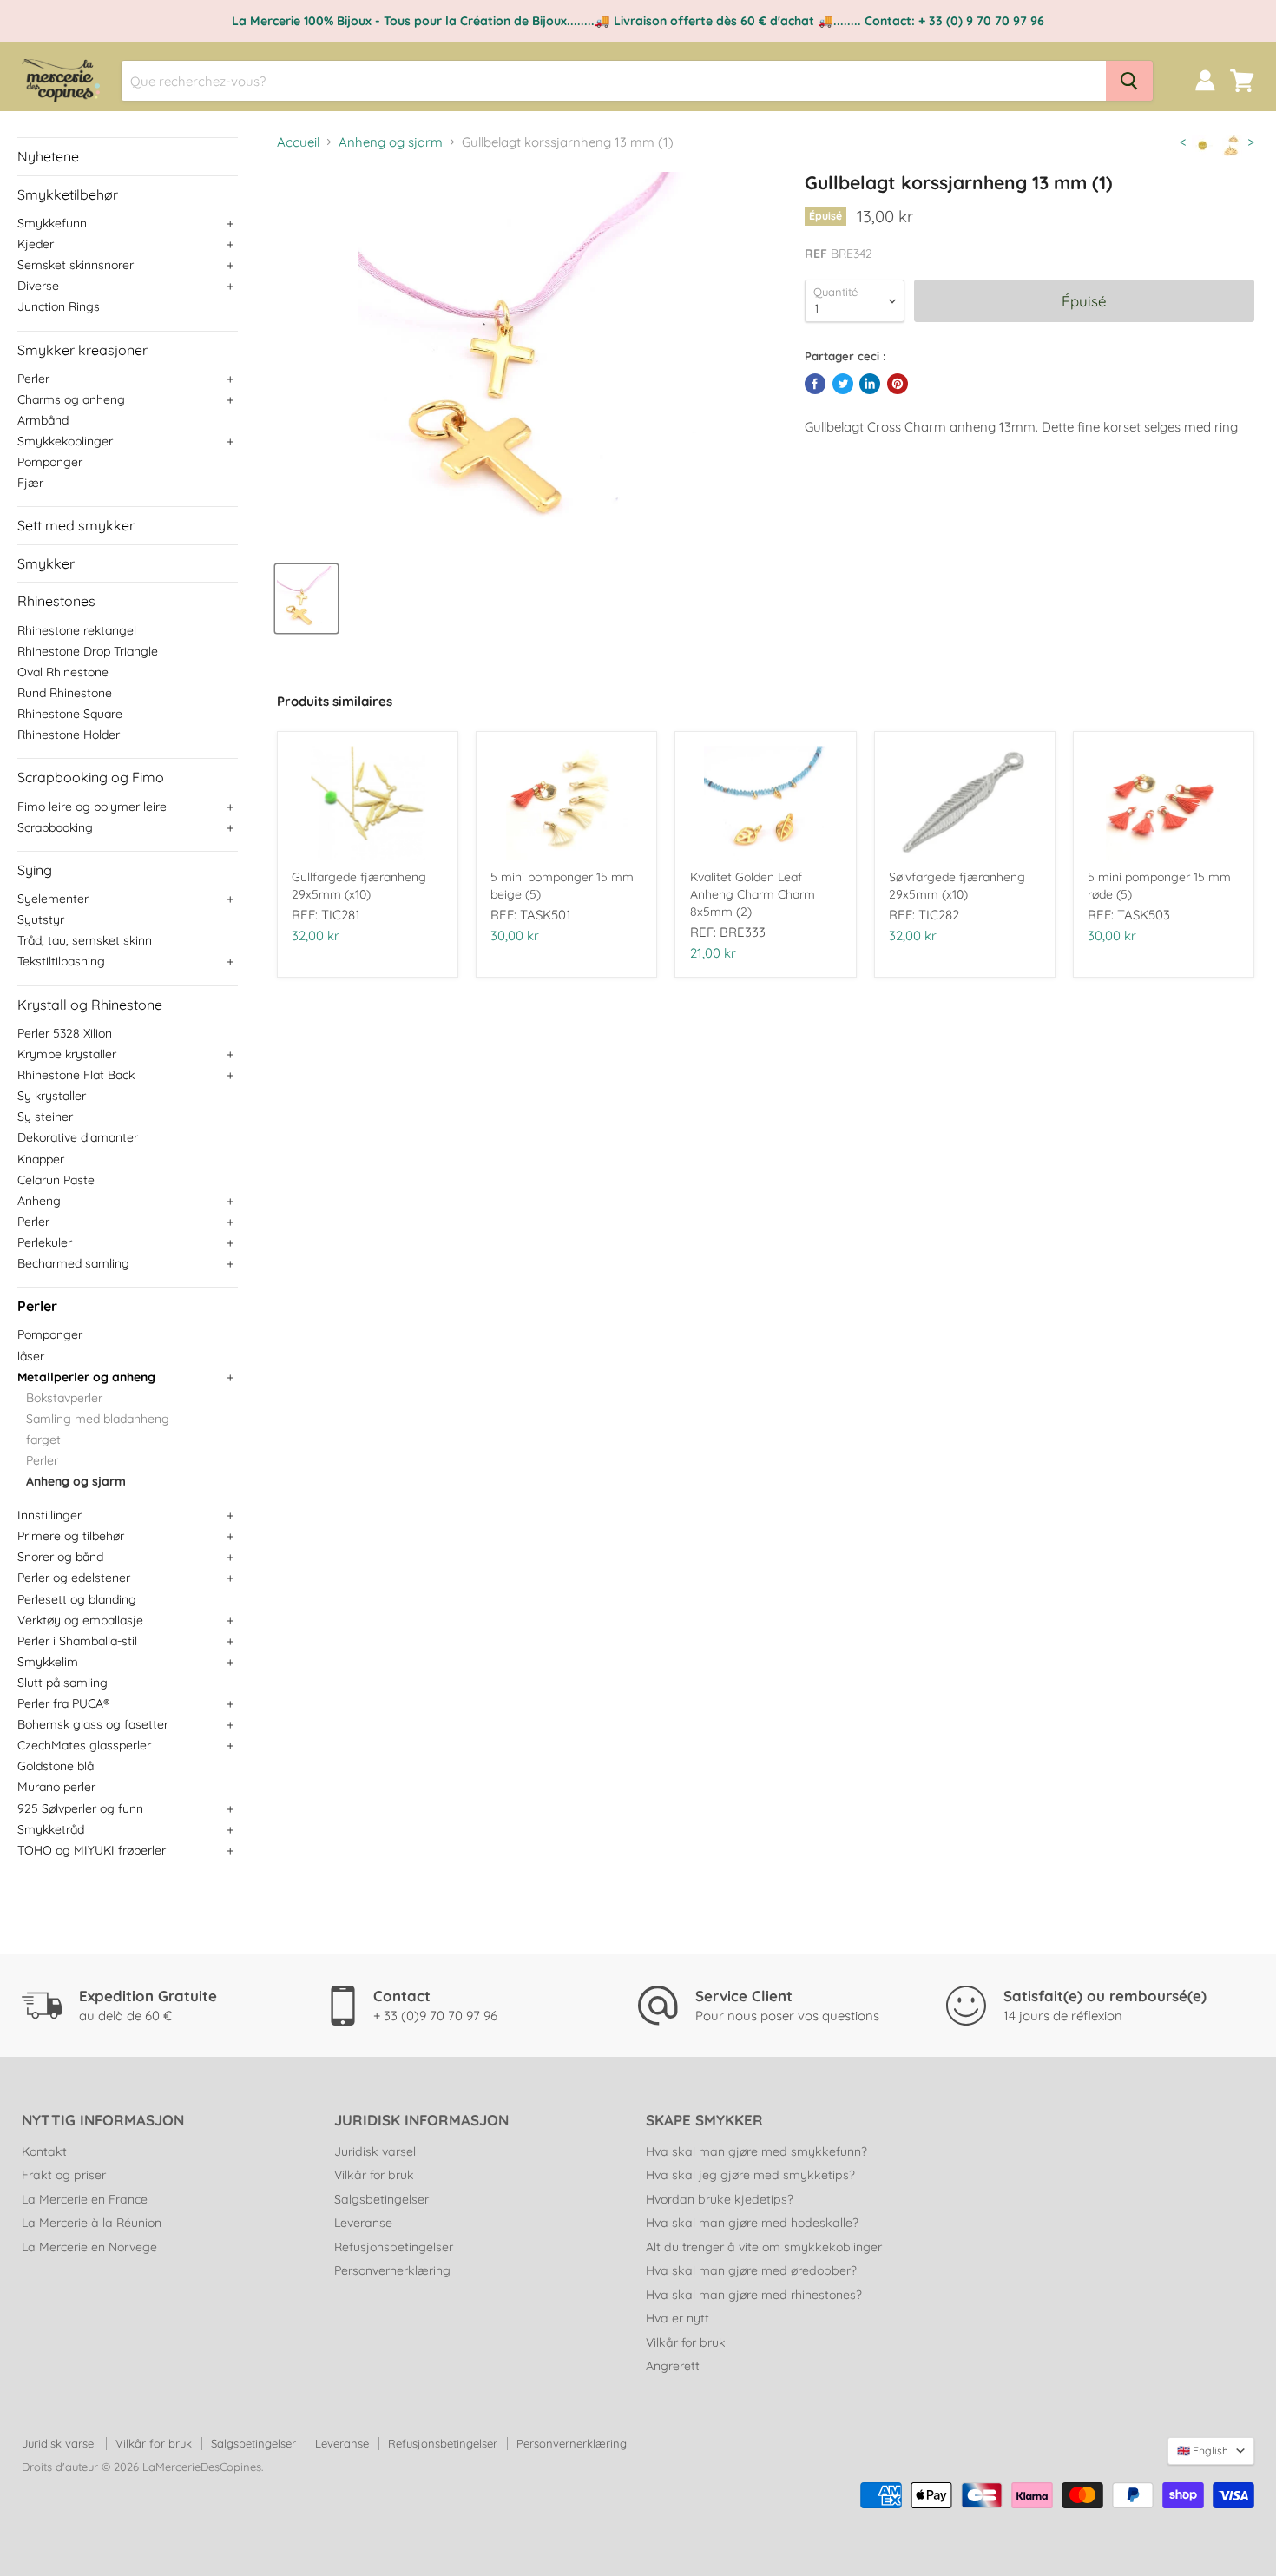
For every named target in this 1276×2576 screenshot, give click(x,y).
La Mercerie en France (85, 2199)
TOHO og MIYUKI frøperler (92, 1850)
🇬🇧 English (1203, 2451)
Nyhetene (48, 156)
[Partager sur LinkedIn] (870, 384)
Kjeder (36, 244)
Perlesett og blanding (77, 1599)
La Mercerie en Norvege (89, 2247)
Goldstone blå (56, 1766)
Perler (33, 379)
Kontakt (44, 2151)
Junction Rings (59, 306)
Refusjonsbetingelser (394, 2247)
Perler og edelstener (74, 1578)
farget (43, 1440)
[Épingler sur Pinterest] (898, 384)
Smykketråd (51, 1829)
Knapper (41, 1159)
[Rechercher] (1129, 81)
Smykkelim (48, 1662)
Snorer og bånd (60, 1557)
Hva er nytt (677, 2318)
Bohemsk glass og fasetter (93, 1724)
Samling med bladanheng (98, 1419)
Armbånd (43, 420)
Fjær (30, 483)
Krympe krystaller (67, 1054)
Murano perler (56, 1787)
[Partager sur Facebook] (815, 384)
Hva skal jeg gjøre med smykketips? (750, 2175)
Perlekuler (45, 1242)
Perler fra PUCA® (63, 1703)
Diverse (38, 286)
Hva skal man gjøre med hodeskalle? (752, 2223)
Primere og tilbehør (71, 1536)
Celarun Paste (56, 1180)
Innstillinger (49, 1515)
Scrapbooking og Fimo (91, 777)
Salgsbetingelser (381, 2199)
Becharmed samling (73, 1263)
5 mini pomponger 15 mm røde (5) (1159, 886)
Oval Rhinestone (63, 672)
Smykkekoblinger (65, 441)
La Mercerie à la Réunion (92, 2223)
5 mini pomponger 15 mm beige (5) (562, 886)
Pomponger (50, 462)
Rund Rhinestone (65, 693)
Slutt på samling (62, 1683)
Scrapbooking (55, 827)
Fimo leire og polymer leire (92, 807)
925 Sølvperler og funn (80, 1808)
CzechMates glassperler (84, 1745)
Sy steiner (45, 1117)
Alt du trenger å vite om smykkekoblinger (764, 2247)
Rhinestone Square (70, 714)
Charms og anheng (71, 399)
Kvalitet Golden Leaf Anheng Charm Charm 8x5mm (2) (753, 894)
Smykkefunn (52, 223)
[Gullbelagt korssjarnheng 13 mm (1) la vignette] (306, 599)
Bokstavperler (64, 1398)
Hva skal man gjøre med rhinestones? (754, 2295)
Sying (35, 870)
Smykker (46, 563)
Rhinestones (56, 601)
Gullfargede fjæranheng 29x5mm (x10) (359, 886)
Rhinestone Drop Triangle (88, 651)
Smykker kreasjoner (82, 350)
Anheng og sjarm (76, 1481)
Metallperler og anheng (86, 1377)
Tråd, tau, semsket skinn (85, 940)
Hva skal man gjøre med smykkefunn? (756, 2151)
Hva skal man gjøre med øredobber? (751, 2270)
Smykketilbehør (68, 194)
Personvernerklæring (392, 2270)
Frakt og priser (64, 2175)
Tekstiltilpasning (61, 961)
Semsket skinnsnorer (76, 265)
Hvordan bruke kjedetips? (720, 2199)
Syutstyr (41, 919)
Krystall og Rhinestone (90, 1005)
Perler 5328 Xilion (65, 1033)
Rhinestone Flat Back (76, 1075)
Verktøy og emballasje (80, 1620)
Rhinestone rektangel (77, 630)
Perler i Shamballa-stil (77, 1641)
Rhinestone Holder (69, 735)
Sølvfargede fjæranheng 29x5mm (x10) (957, 886)
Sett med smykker (76, 525)
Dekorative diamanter (78, 1137)
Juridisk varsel (375, 2151)
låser (31, 1356)
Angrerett (673, 2366)
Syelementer (53, 899)
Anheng (39, 1201)
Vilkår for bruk (374, 2175)
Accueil (298, 142)
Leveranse (363, 2223)
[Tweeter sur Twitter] (843, 384)
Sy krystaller (52, 1096)
